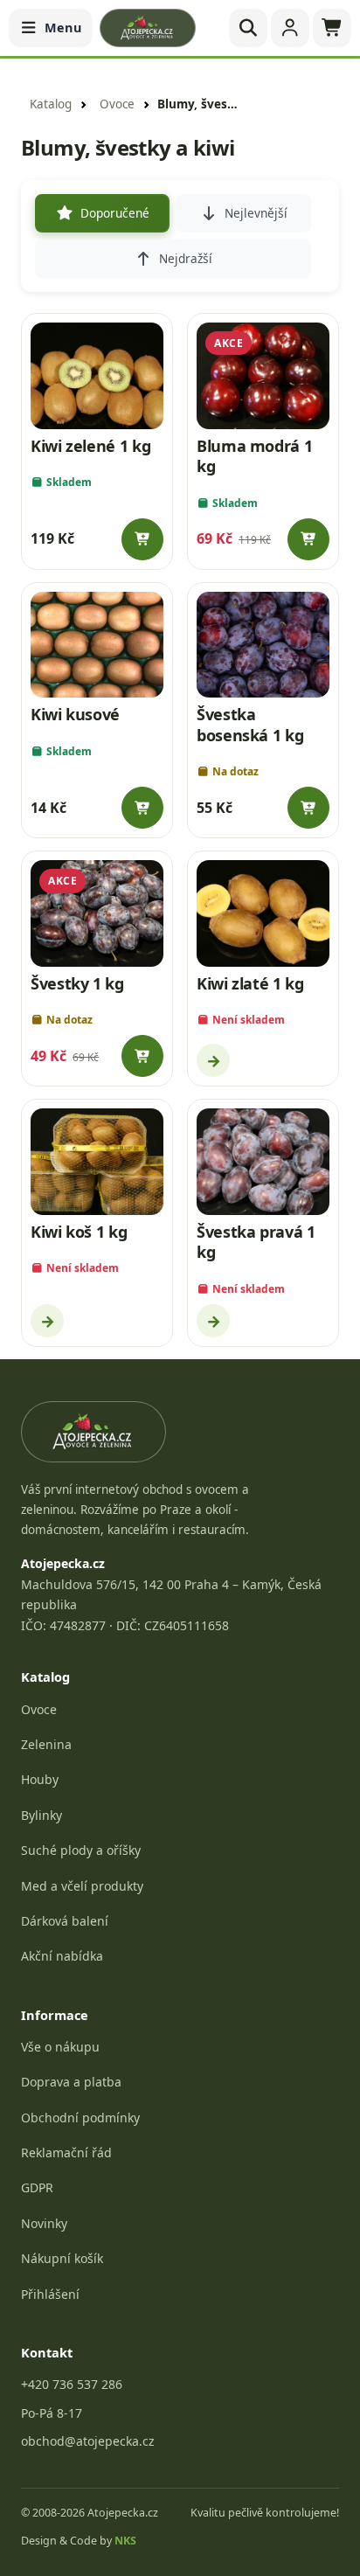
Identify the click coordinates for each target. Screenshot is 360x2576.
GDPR (37, 2187)
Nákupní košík (62, 2258)
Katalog (51, 104)
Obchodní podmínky (80, 2118)
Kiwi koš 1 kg (79, 1232)
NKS (125, 2541)
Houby (40, 1779)
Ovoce (117, 104)
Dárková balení (65, 1921)
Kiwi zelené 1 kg (90, 446)
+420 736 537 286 (72, 2384)
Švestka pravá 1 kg (256, 1242)
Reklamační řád (66, 2152)
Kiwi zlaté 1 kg (250, 983)
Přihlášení (50, 2294)
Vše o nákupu (60, 2047)
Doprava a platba (71, 2082)
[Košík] (332, 28)
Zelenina (46, 1744)
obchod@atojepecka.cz (88, 2441)
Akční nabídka (62, 1956)
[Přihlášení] (290, 28)
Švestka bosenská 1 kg (250, 724)
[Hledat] (248, 28)
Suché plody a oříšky (81, 1850)
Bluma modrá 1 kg (254, 456)
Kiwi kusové (75, 714)
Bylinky (42, 1815)
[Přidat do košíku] (142, 539)
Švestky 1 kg (77, 983)
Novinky (44, 2223)
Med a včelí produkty (82, 1886)
